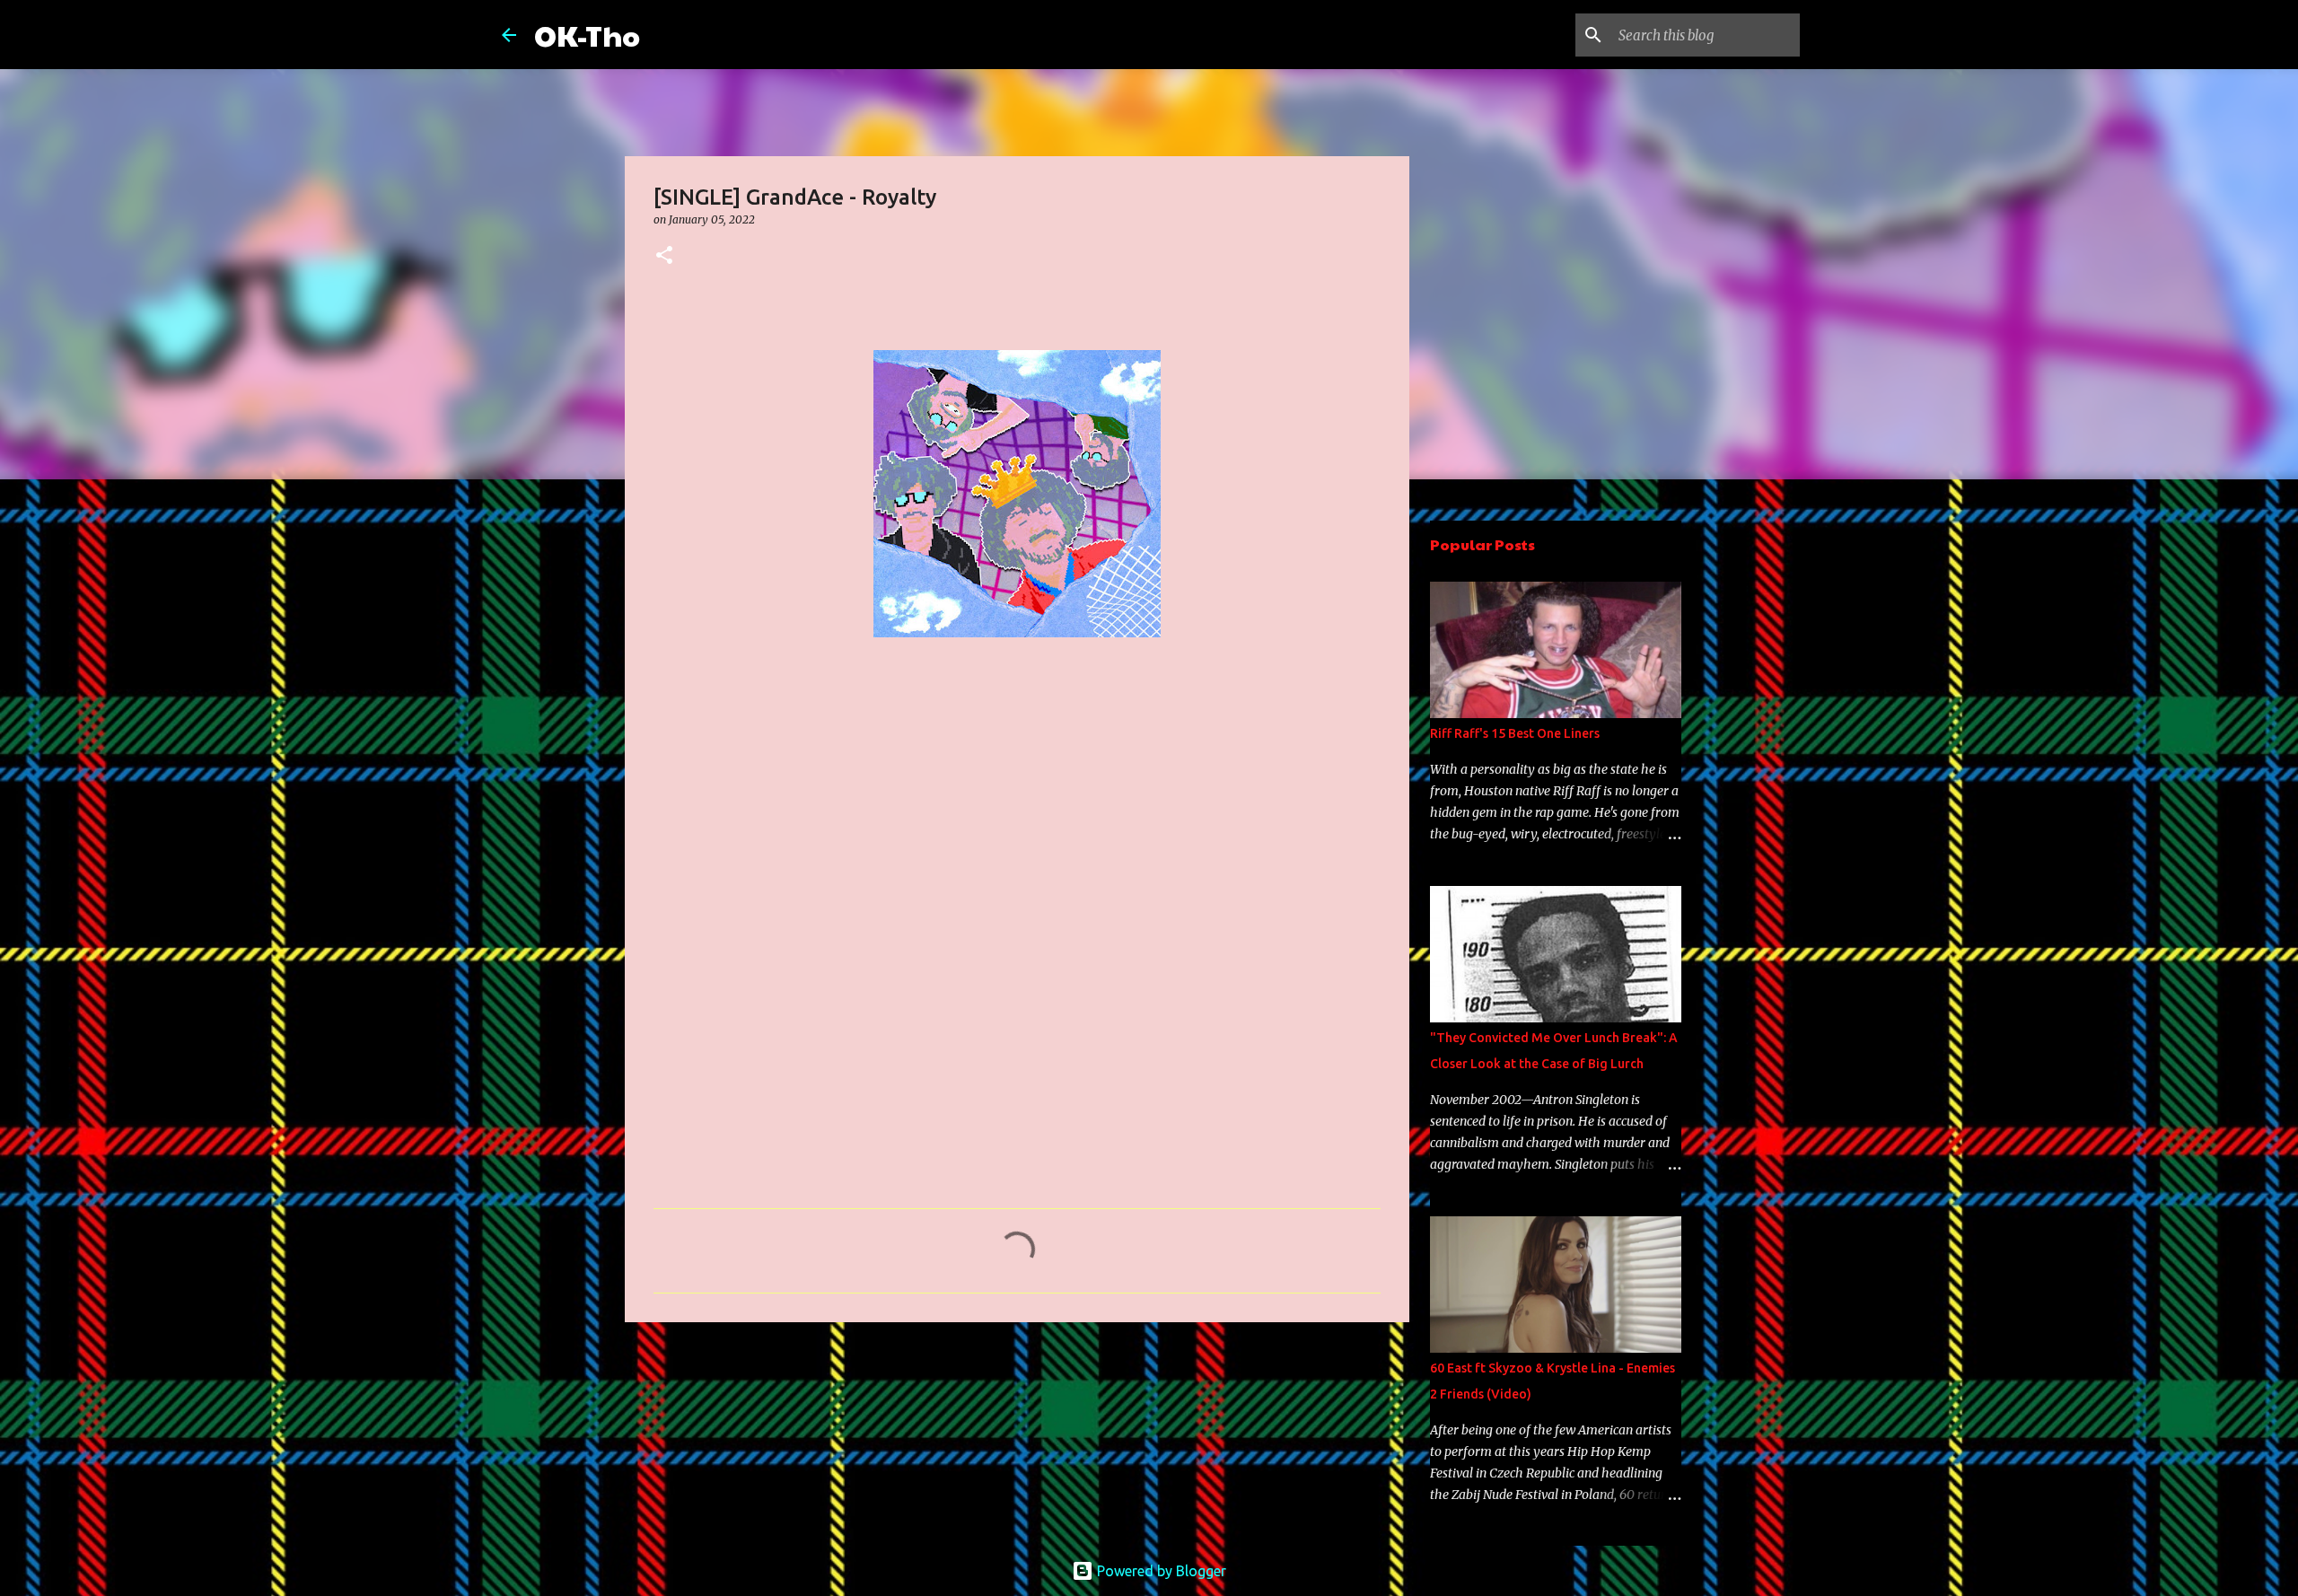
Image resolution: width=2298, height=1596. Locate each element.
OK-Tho (587, 35)
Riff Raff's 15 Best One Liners (1515, 733)
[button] (664, 256)
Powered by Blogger (1160, 1571)
